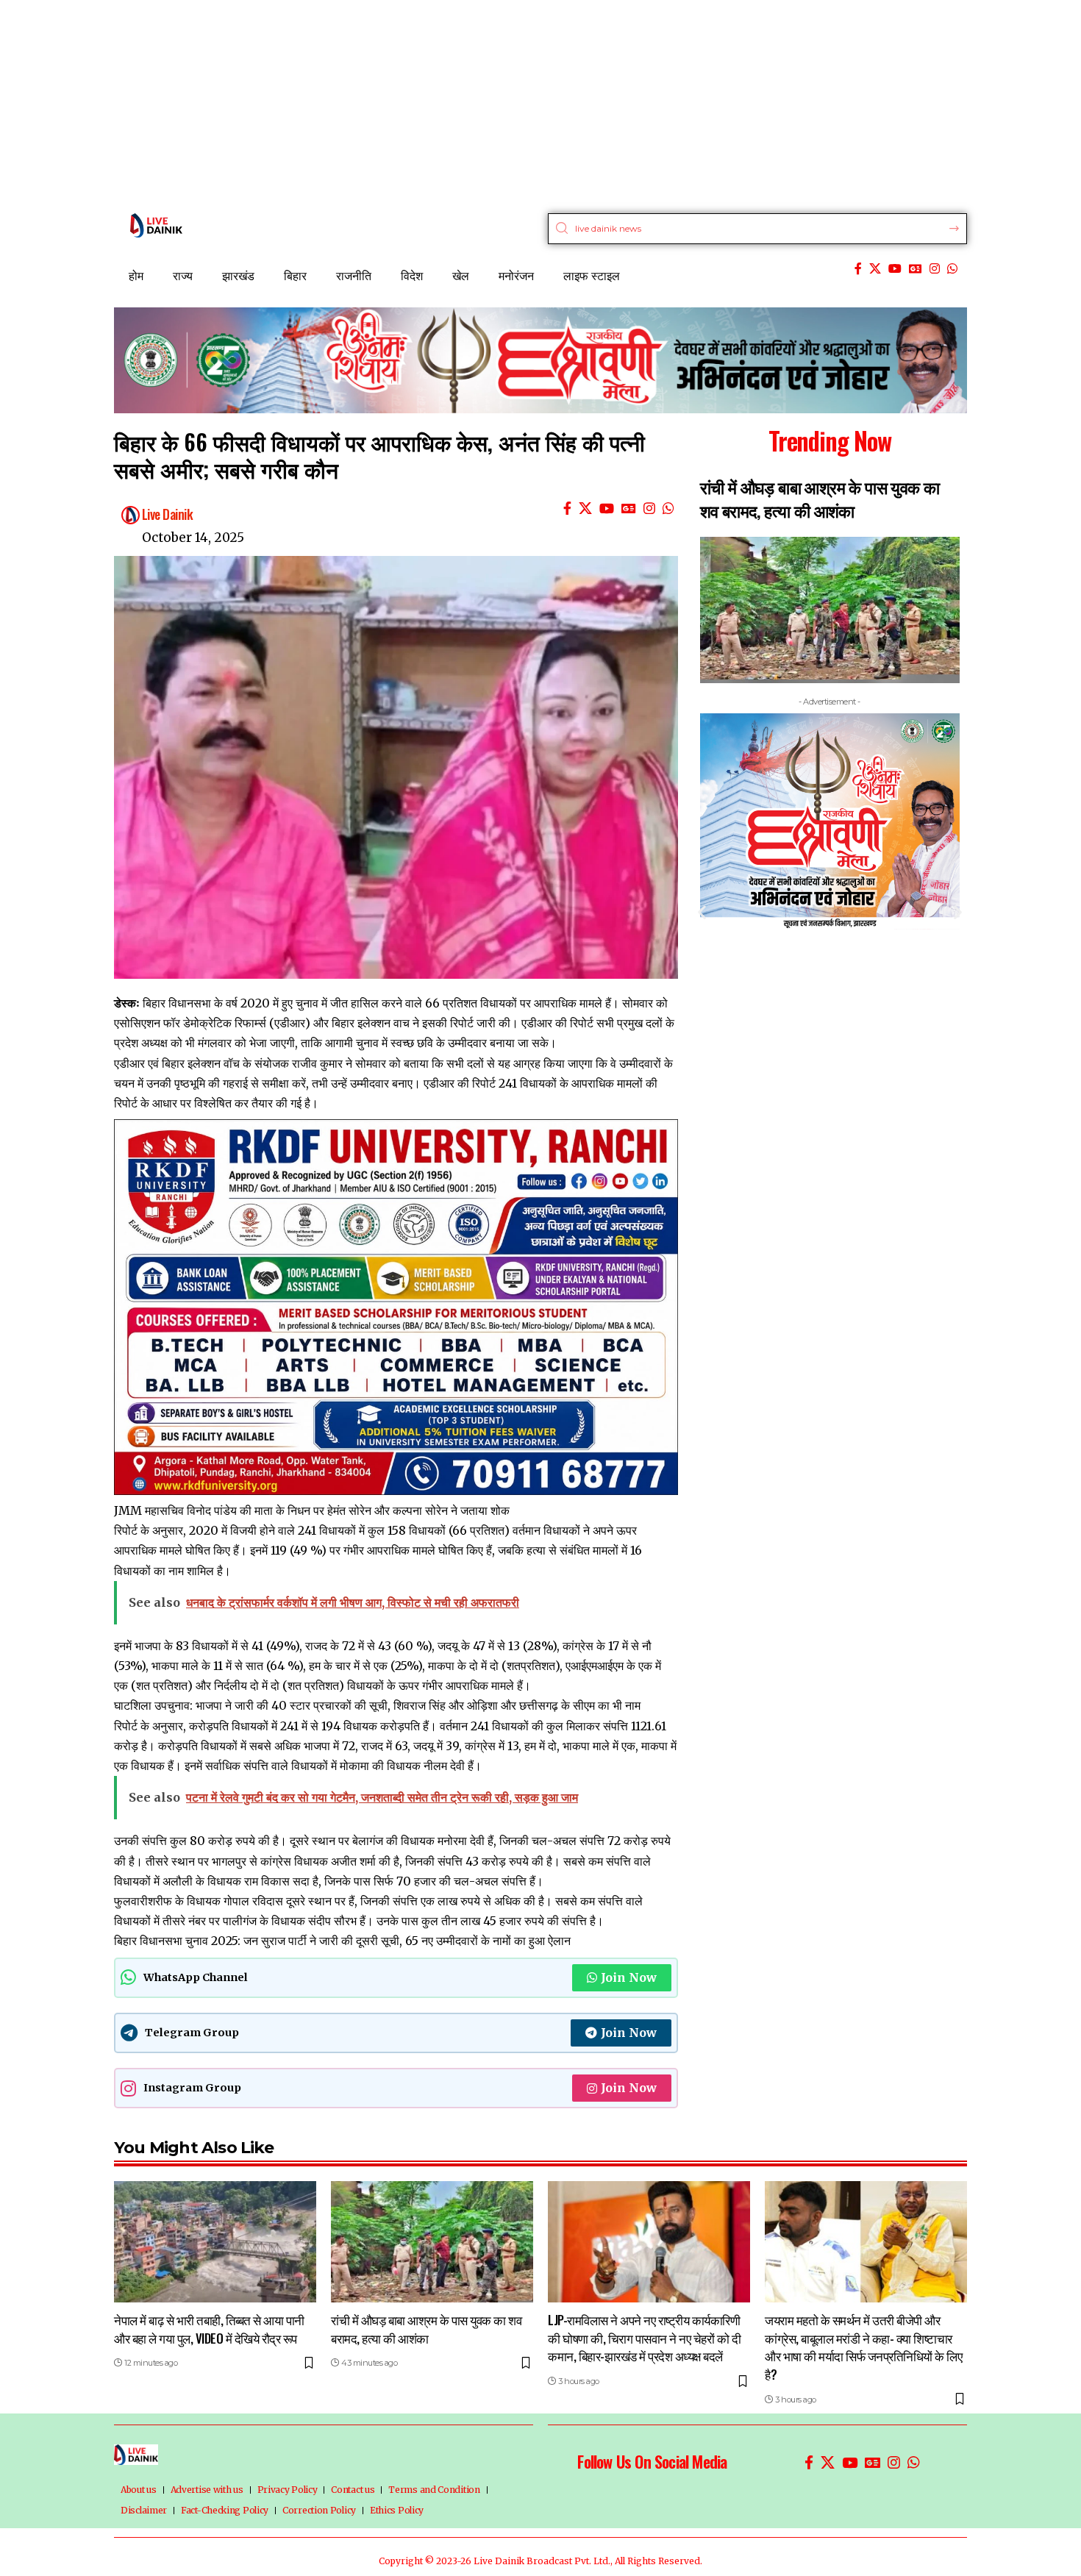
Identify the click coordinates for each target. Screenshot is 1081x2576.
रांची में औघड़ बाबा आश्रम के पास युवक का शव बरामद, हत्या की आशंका (820, 499)
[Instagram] (935, 269)
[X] (875, 269)
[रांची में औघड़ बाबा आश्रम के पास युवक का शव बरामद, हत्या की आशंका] (432, 2242)
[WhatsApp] (952, 269)
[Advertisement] (441, 103)
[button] (702, 911)
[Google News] (916, 269)
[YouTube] (895, 269)
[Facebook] (858, 269)
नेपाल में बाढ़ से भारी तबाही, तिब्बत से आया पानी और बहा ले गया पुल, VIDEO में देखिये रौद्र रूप (209, 2329)
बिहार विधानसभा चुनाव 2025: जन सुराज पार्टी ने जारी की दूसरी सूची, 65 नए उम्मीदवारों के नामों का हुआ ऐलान (342, 1941)
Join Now (629, 1977)
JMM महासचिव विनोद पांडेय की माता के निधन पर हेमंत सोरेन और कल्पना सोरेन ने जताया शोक (312, 1510)
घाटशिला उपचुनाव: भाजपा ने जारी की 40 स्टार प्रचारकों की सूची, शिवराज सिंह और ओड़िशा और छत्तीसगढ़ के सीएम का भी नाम (377, 1705)
